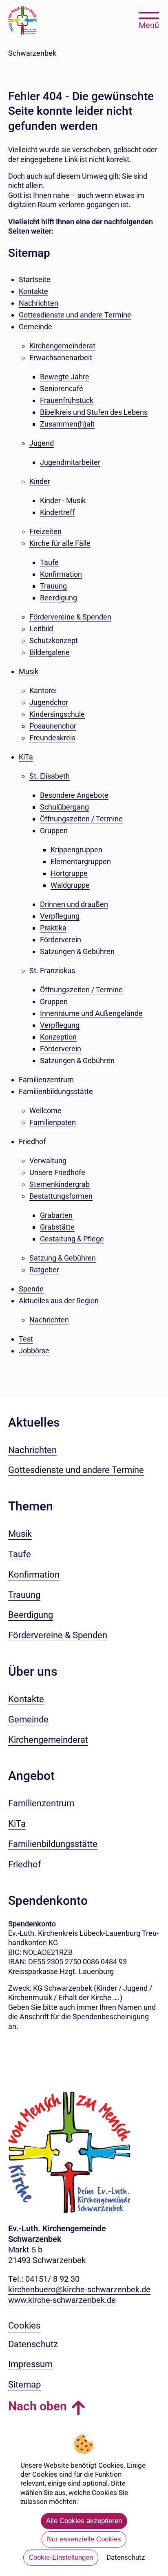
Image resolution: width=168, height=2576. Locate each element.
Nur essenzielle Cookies (84, 2539)
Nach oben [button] (38, 2406)
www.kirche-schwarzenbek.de (62, 2300)
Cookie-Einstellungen (61, 2557)
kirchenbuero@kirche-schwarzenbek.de (79, 2289)
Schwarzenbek (32, 53)
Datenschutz (126, 2557)
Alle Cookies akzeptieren (84, 2521)
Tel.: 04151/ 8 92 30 (44, 2279)
